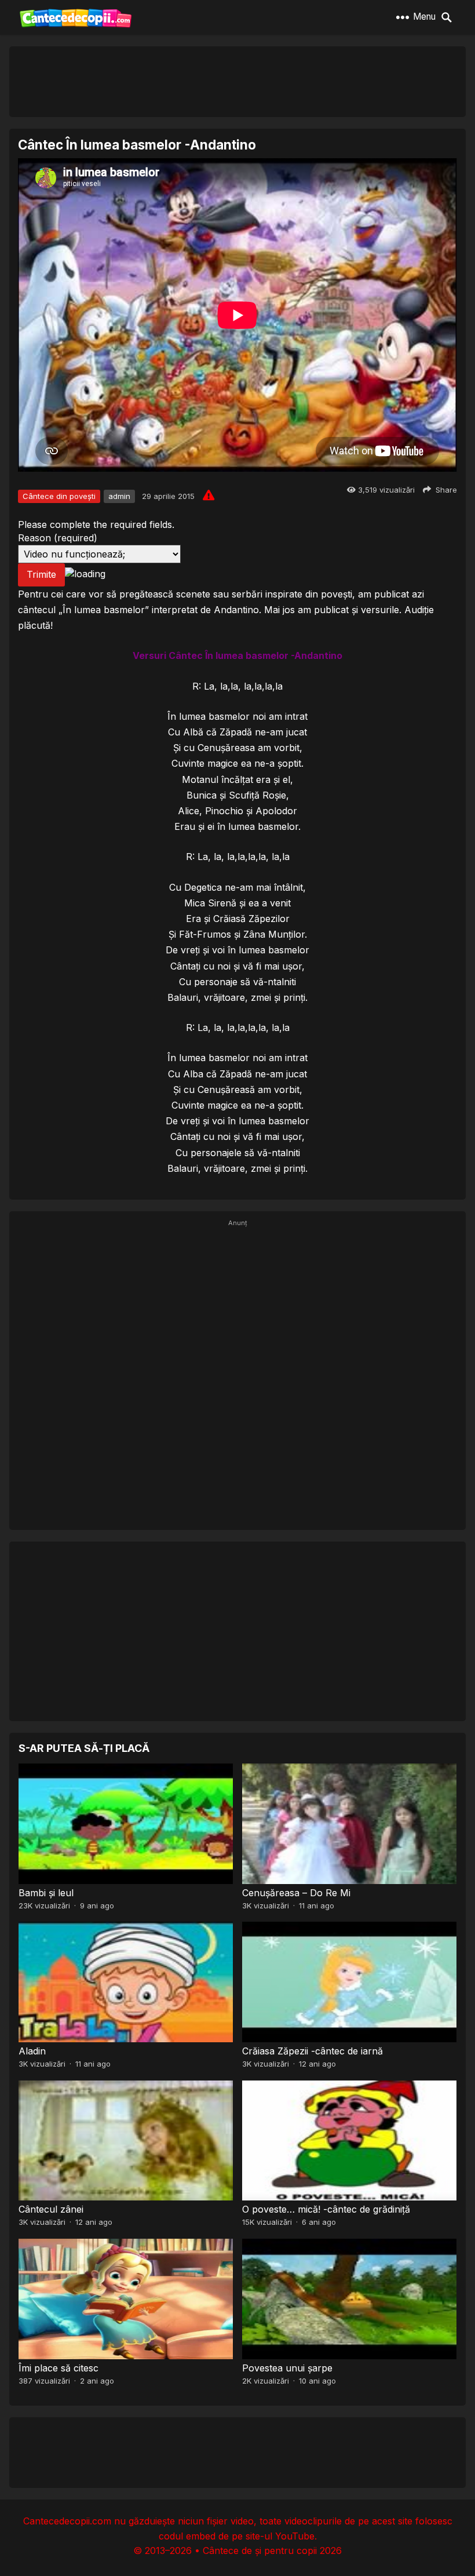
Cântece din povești (59, 496)
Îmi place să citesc (59, 2368)
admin (119, 496)
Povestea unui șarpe (287, 2368)
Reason (58, 538)
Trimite (41, 574)
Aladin (32, 2051)
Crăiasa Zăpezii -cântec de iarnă (313, 2051)
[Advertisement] (237, 81)
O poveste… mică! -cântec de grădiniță (326, 2209)
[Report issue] (209, 495)
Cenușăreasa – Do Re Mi (296, 1893)
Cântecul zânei (51, 2209)
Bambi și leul (46, 1893)
